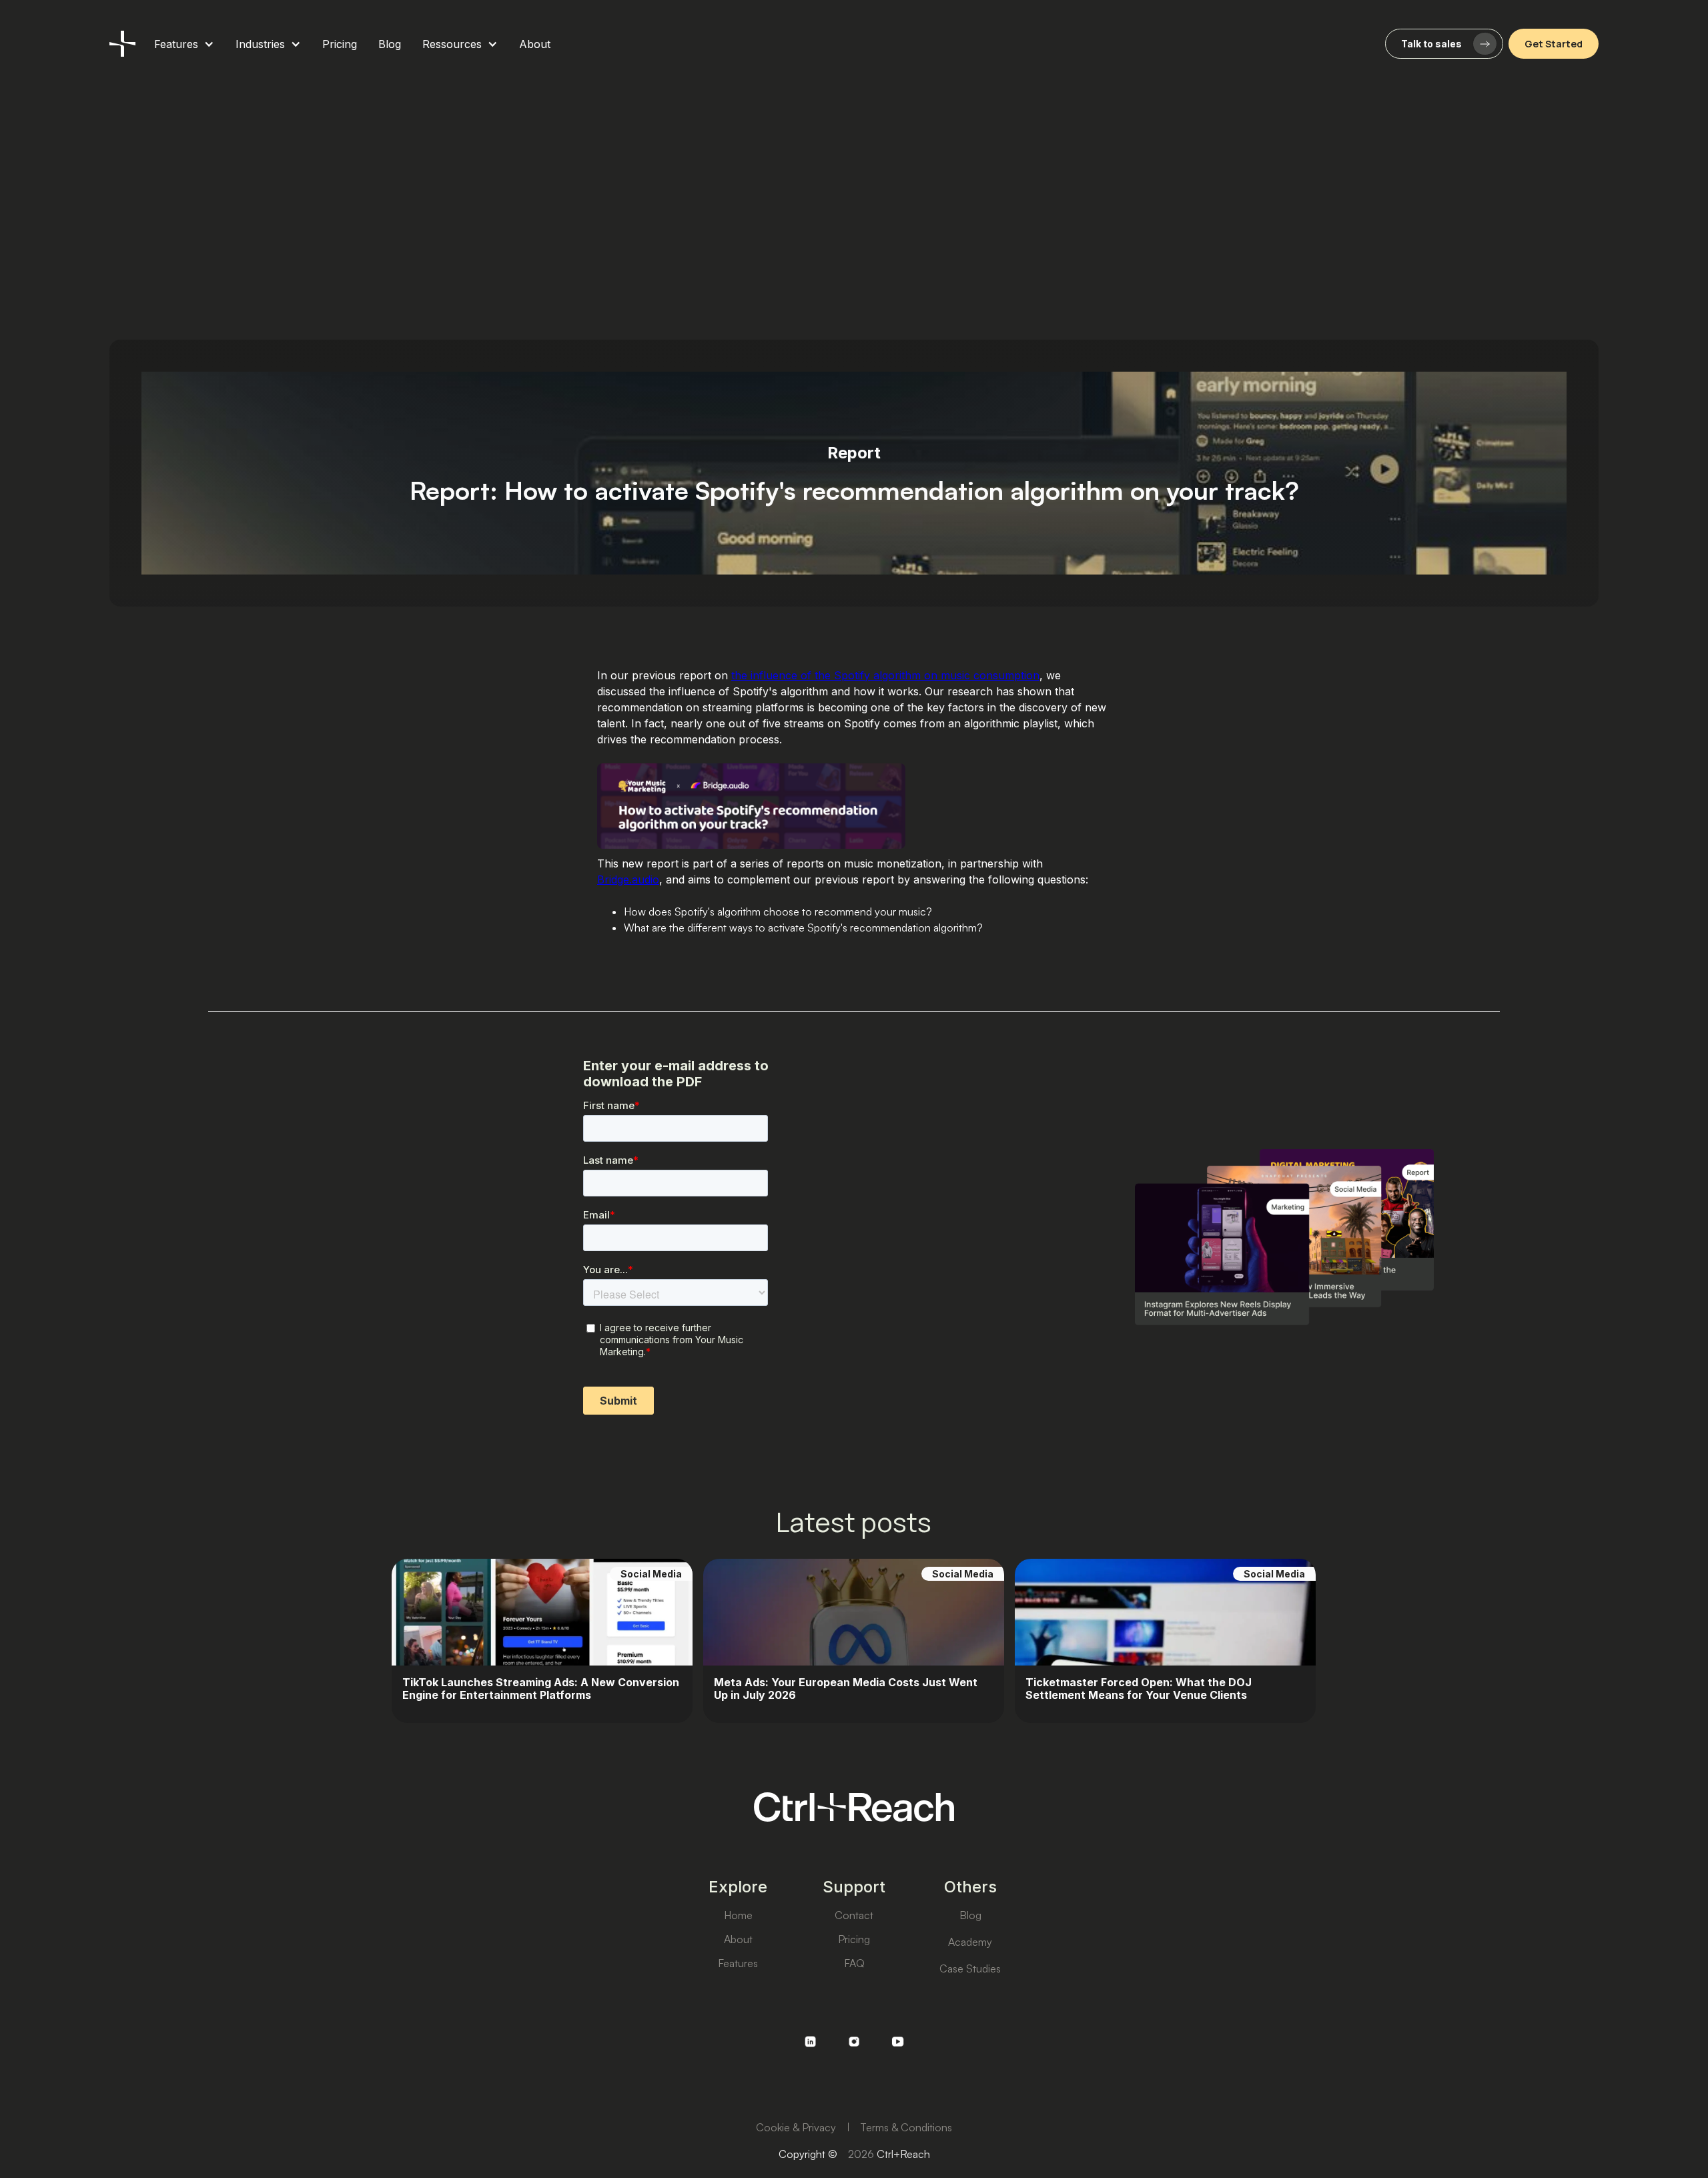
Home (738, 1915)
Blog (970, 1915)
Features (738, 1963)
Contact (854, 1915)
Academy (970, 1942)
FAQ (854, 1963)
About (738, 1939)
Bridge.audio (628, 879)
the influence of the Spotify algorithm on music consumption (885, 675)
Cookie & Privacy (796, 2127)
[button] (184, 44)
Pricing (854, 1939)
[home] (122, 44)
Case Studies (970, 1968)
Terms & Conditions (906, 2127)
